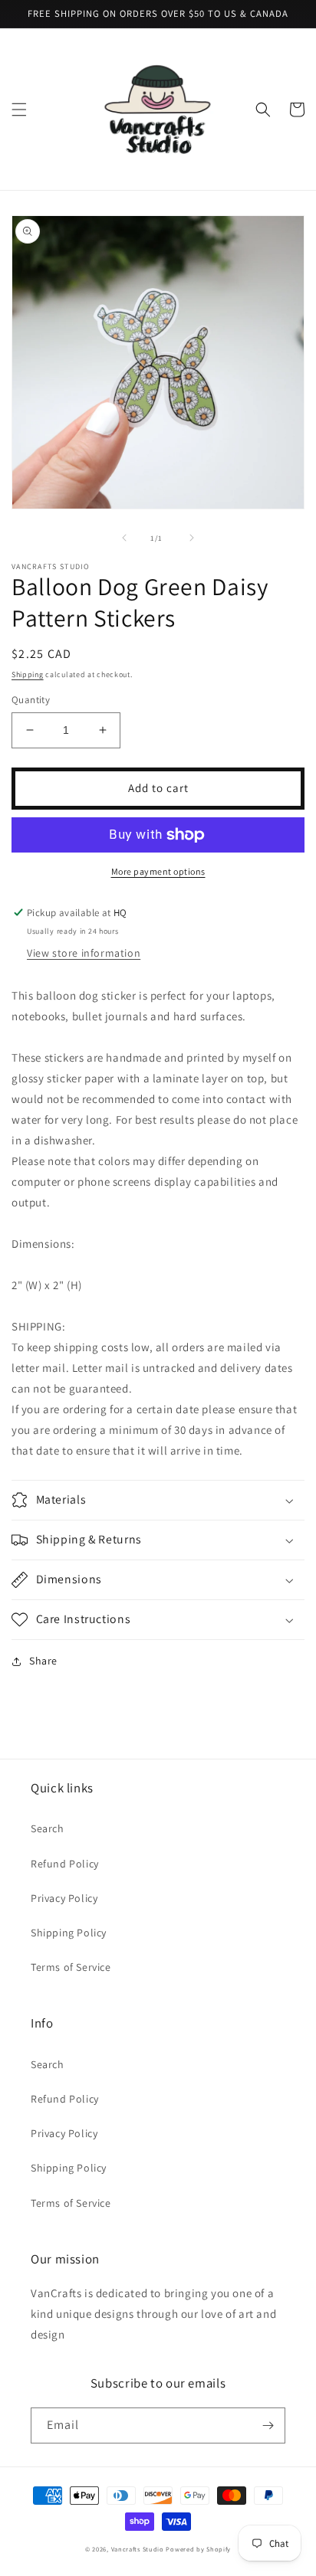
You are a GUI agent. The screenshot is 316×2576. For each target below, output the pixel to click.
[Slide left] (124, 538)
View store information (84, 953)
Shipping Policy (69, 1933)
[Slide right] (192, 538)
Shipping (28, 674)
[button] (19, 110)
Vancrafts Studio (138, 2549)
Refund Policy (65, 1864)
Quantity (31, 700)
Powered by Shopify (198, 2549)
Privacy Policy (64, 1898)
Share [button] (43, 1661)
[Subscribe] (268, 2425)
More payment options (158, 871)
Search (48, 1828)
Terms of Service (71, 1967)
